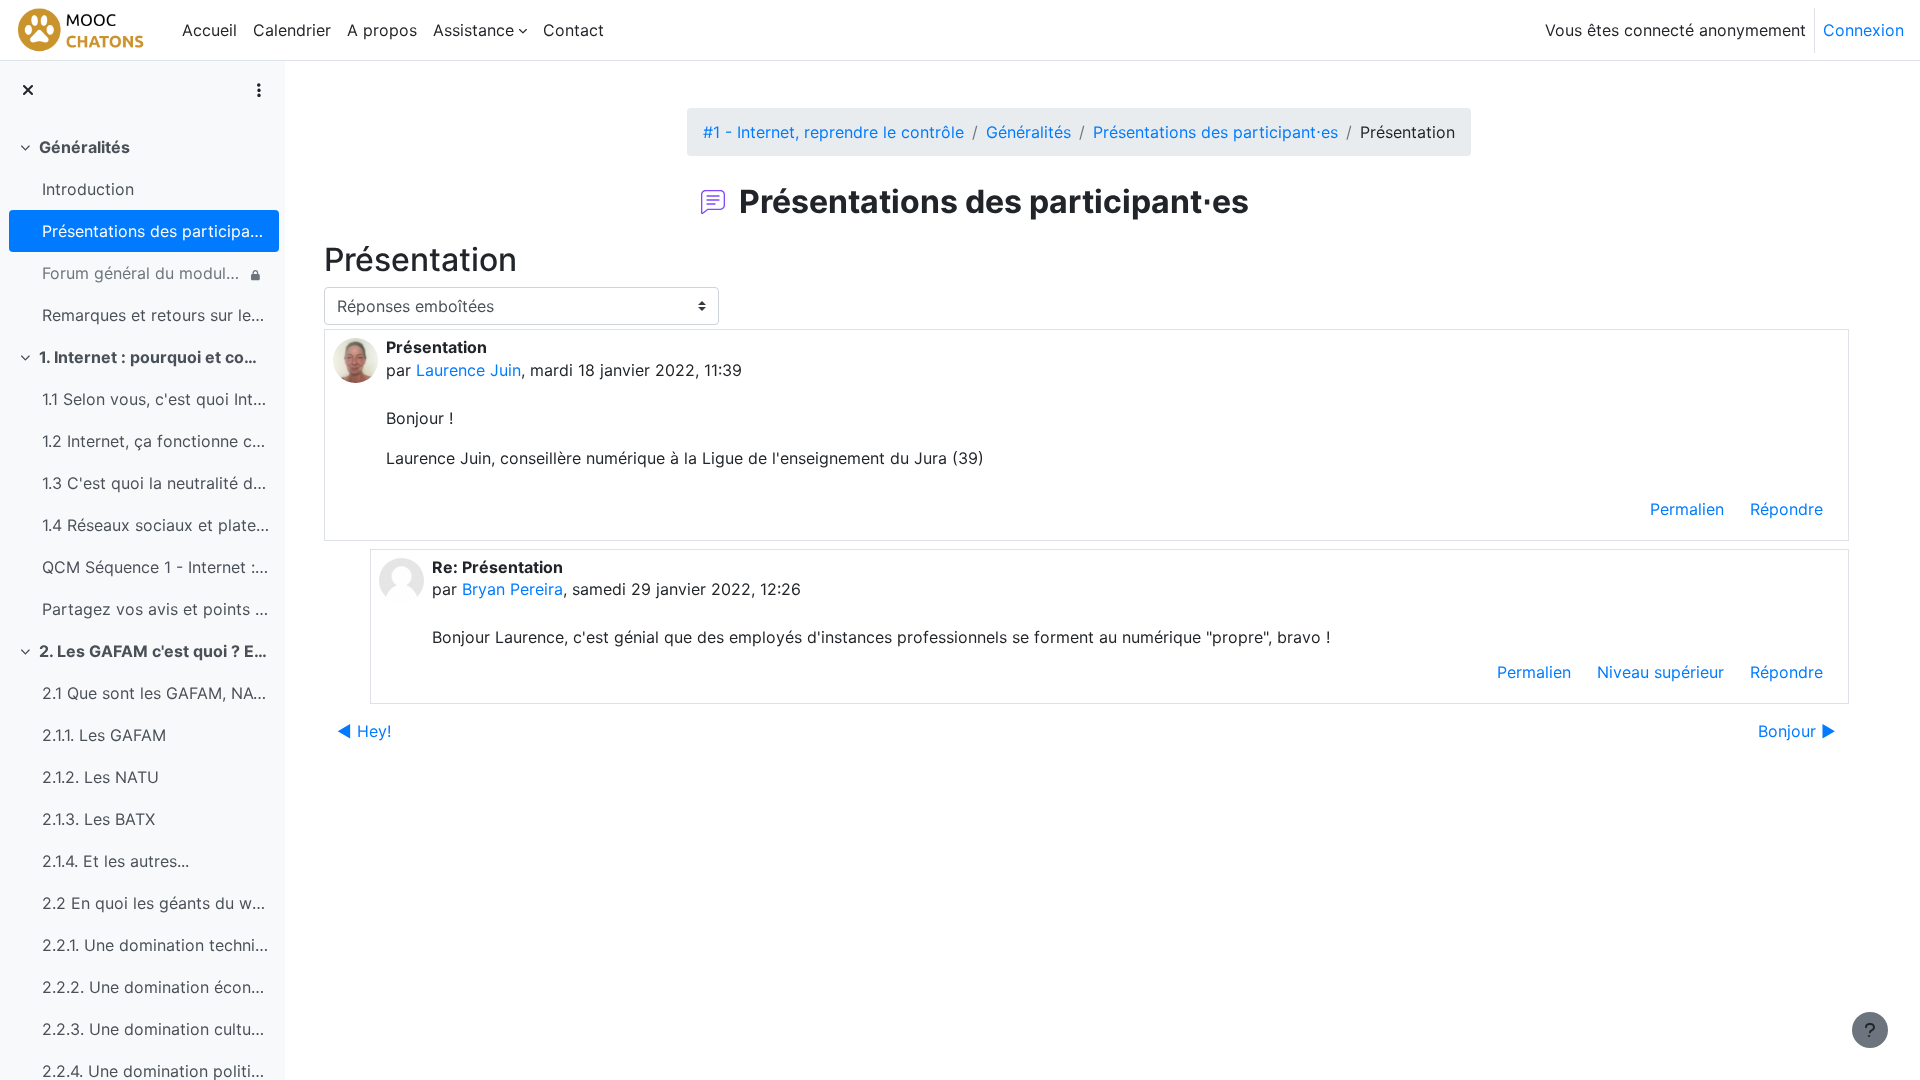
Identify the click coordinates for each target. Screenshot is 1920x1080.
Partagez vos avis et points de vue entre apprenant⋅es (155, 609)
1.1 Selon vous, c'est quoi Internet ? (155, 399)
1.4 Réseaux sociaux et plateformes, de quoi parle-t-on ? (155, 525)
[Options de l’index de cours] (259, 90)
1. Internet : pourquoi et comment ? (154, 357)
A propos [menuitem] (382, 30)
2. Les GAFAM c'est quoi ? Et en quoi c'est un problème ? (154, 651)
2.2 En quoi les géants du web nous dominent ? (155, 903)
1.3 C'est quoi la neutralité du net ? (155, 483)
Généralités (84, 147)
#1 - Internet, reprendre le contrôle (833, 132)
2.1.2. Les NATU (100, 777)
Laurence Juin (468, 370)
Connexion (1863, 30)
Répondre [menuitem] (1786, 509)
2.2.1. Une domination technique (155, 945)
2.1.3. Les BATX (98, 819)
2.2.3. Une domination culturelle (155, 1029)
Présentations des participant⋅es (155, 231)
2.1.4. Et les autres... (115, 861)
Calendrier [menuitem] (292, 30)
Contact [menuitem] (573, 30)
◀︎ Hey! (364, 731)
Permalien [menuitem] (1687, 509)
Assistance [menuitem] (473, 30)
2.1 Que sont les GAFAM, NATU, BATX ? (155, 693)
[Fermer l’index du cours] (28, 90)
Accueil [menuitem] (209, 30)
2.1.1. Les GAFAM (104, 735)
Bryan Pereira (512, 589)
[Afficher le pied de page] (1870, 1030)
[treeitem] (142, 231)
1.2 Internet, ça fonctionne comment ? (155, 441)
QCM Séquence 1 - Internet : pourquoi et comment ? (155, 567)
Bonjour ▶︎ (1797, 731)
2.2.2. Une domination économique (155, 987)
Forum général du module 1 (143, 273)
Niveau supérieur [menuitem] (1660, 672)
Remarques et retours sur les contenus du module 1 (155, 315)
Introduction (88, 189)
